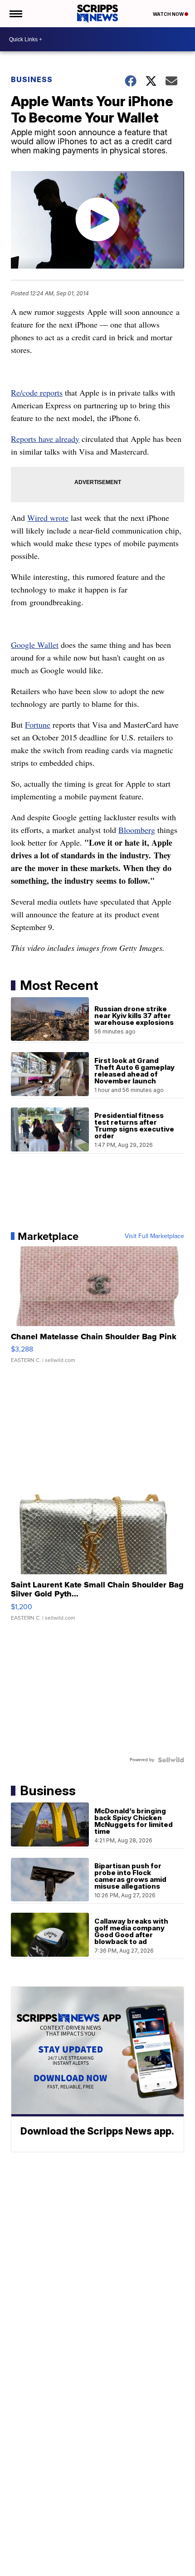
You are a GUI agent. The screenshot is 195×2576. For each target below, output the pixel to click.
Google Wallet (35, 645)
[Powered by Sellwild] (171, 1760)
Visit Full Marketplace (154, 1236)
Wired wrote (48, 518)
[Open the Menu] (15, 14)
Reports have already (45, 439)
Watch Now (169, 14)
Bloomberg (137, 830)
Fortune (38, 725)
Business (32, 79)
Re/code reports (37, 392)
